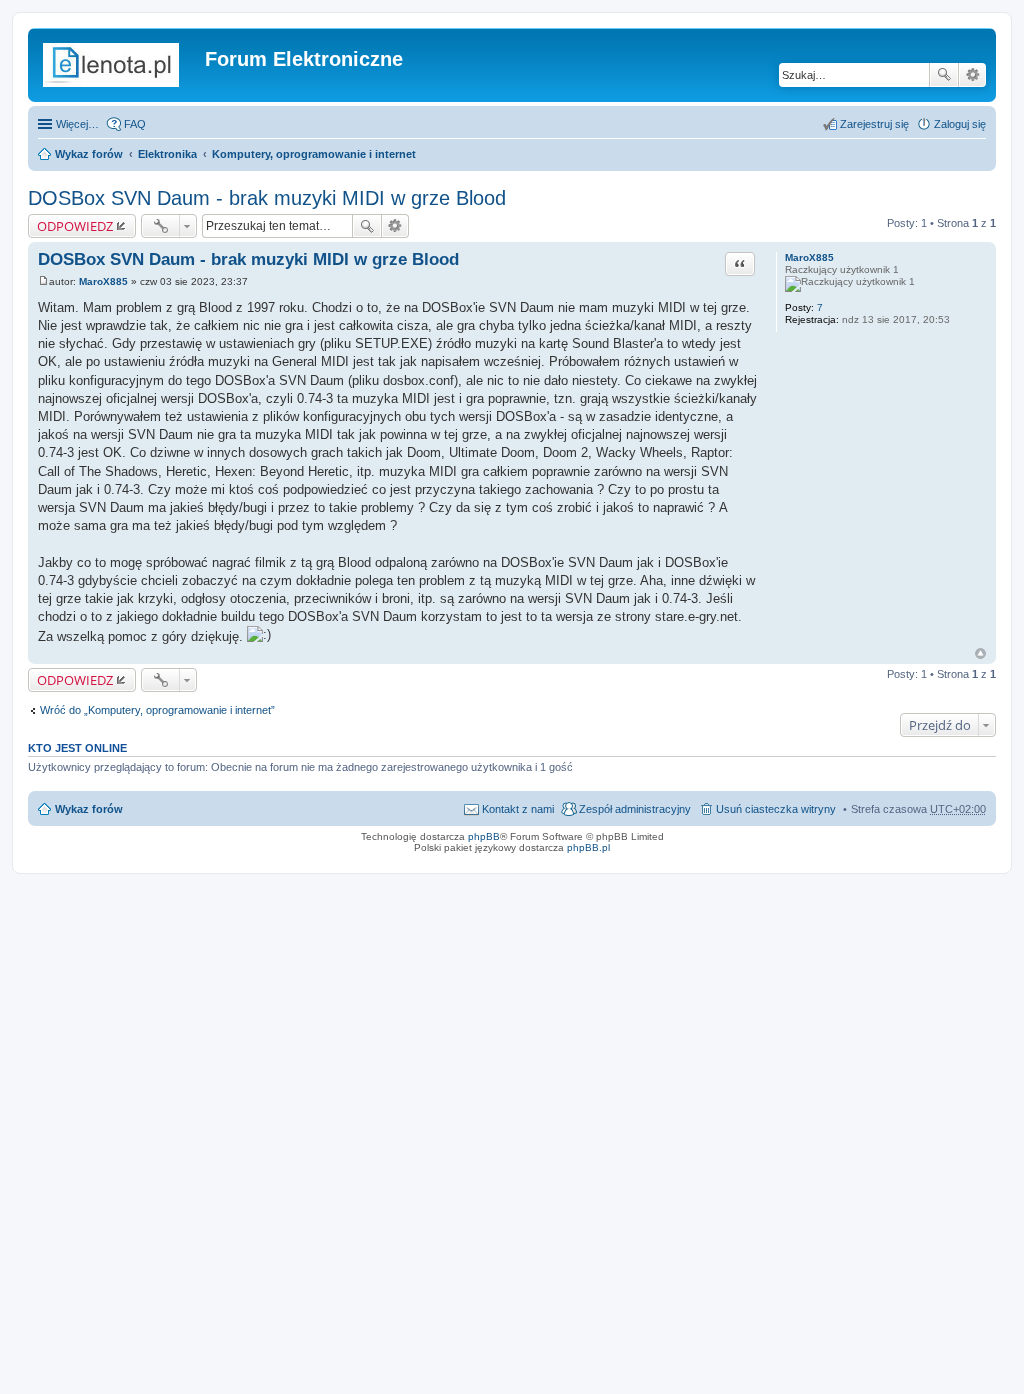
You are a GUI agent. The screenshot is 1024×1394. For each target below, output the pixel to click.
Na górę (980, 653)
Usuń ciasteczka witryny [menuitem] (776, 809)
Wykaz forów (89, 154)
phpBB (484, 836)
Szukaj (944, 75)
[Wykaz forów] (119, 65)
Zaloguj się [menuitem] (960, 124)
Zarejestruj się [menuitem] (874, 124)
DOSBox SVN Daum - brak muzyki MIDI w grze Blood (267, 198)
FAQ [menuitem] (135, 124)
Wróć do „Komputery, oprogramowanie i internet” (157, 710)
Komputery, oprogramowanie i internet (314, 154)
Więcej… (77, 124)
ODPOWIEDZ (75, 226)
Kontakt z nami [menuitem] (518, 809)
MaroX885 (809, 257)
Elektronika (167, 154)
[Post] (43, 281)
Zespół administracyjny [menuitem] (635, 809)
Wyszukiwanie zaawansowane (972, 75)
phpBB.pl (588, 847)
